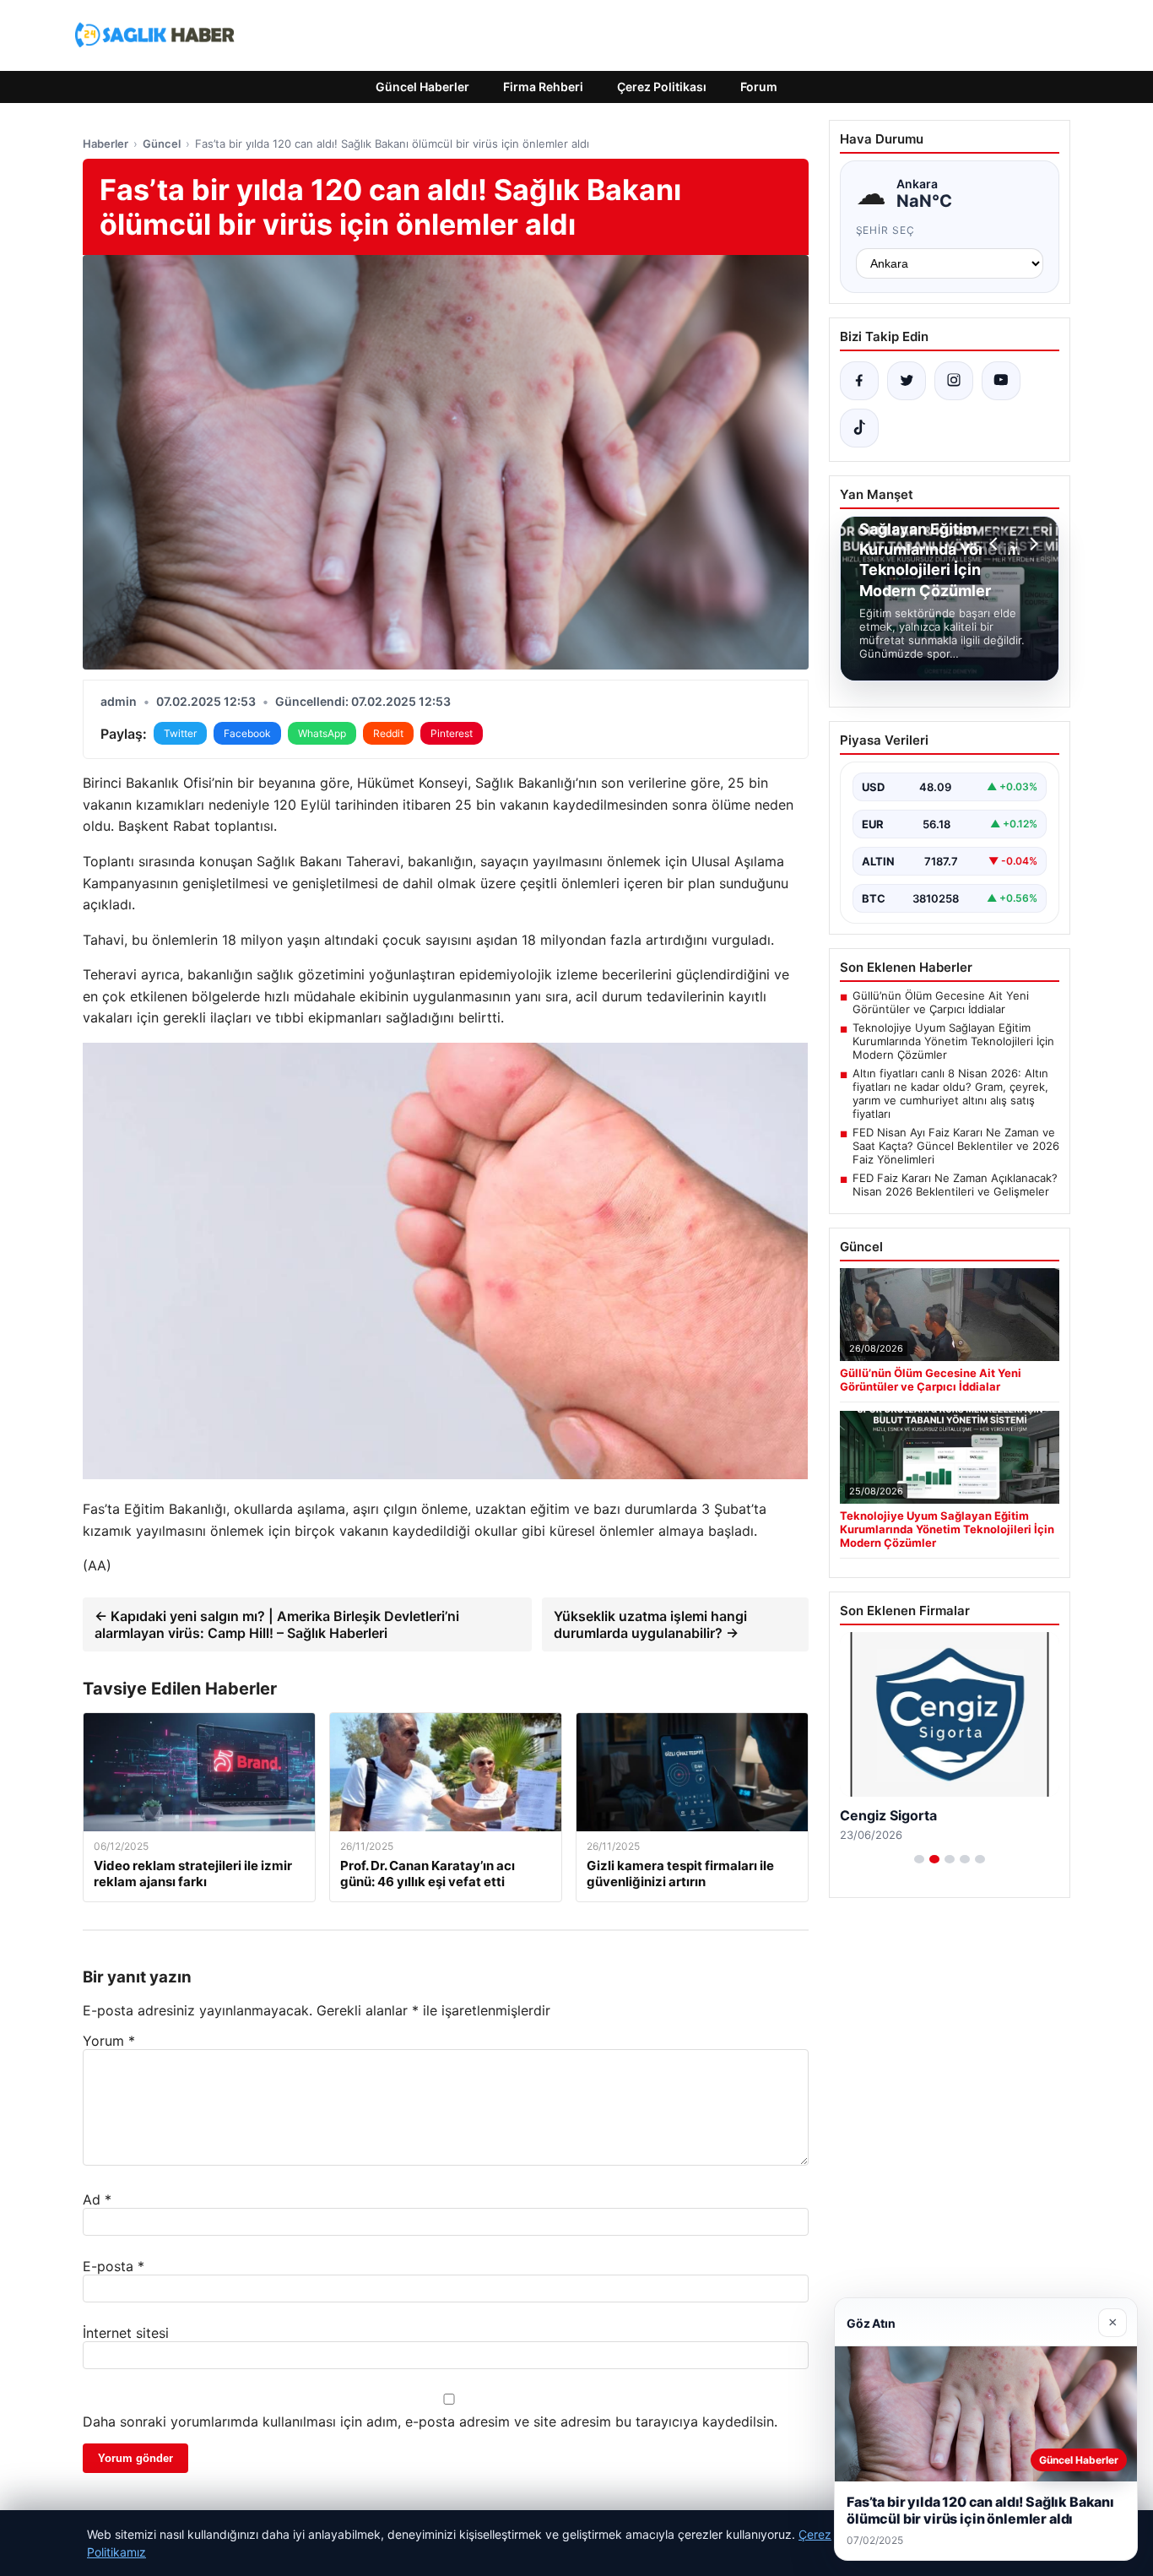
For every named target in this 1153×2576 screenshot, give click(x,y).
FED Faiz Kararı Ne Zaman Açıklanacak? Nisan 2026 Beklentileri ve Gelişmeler (955, 1185)
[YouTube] (1001, 381)
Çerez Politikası (662, 87)
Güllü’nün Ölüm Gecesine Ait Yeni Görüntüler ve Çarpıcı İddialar (941, 1002)
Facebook (247, 733)
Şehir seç (886, 230)
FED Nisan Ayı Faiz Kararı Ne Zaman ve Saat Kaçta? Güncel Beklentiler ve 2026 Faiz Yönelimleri (956, 1146)
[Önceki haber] (996, 544)
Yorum (109, 2041)
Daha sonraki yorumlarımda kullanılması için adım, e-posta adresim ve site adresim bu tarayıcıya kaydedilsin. (430, 2421)
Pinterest (452, 733)
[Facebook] (859, 381)
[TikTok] (859, 428)
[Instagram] (954, 381)
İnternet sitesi (126, 2333)
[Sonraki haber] (1031, 544)
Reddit (388, 733)
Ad (97, 2199)
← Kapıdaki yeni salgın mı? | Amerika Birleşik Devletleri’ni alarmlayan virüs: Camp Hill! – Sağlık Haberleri (277, 1624)
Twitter (180, 733)
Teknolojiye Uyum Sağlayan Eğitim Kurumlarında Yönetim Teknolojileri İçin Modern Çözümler (953, 1041)
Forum (759, 87)
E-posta (114, 2266)
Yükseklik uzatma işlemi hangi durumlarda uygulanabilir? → (650, 1624)
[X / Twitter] (907, 381)
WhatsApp (322, 733)
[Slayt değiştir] (919, 1859)
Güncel (162, 144)
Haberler (106, 144)
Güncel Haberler (422, 87)
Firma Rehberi (543, 87)
